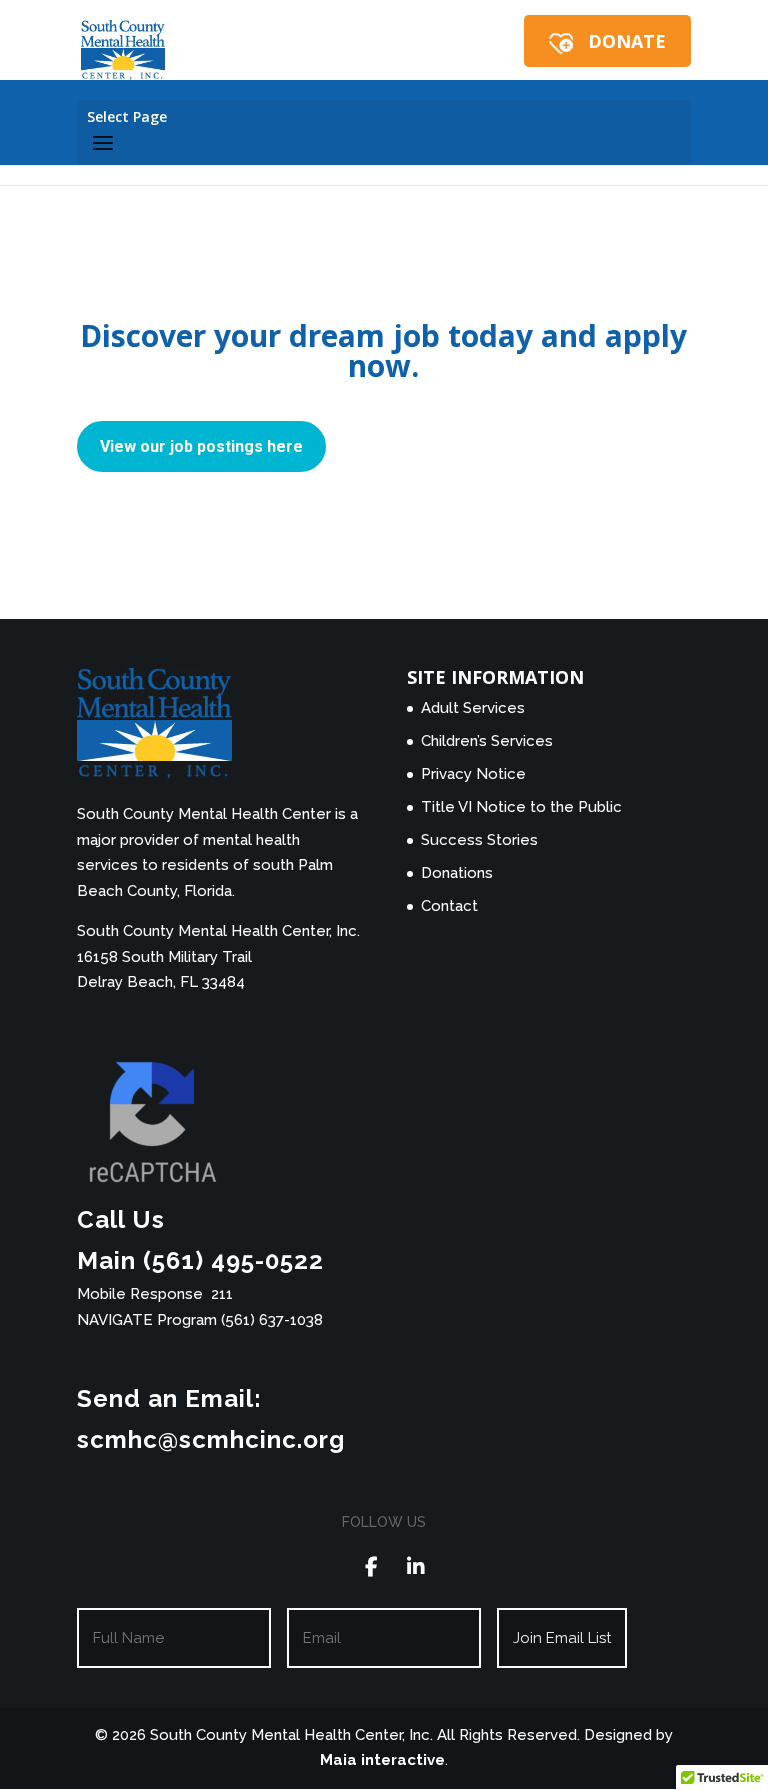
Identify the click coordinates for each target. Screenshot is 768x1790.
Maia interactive (382, 1760)
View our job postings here (201, 446)
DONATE (627, 41)
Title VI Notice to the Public (521, 807)
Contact (449, 906)
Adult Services (473, 708)
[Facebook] (371, 1568)
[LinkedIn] (416, 1568)
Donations (457, 873)
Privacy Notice (473, 774)
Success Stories (479, 840)
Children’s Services (487, 741)
